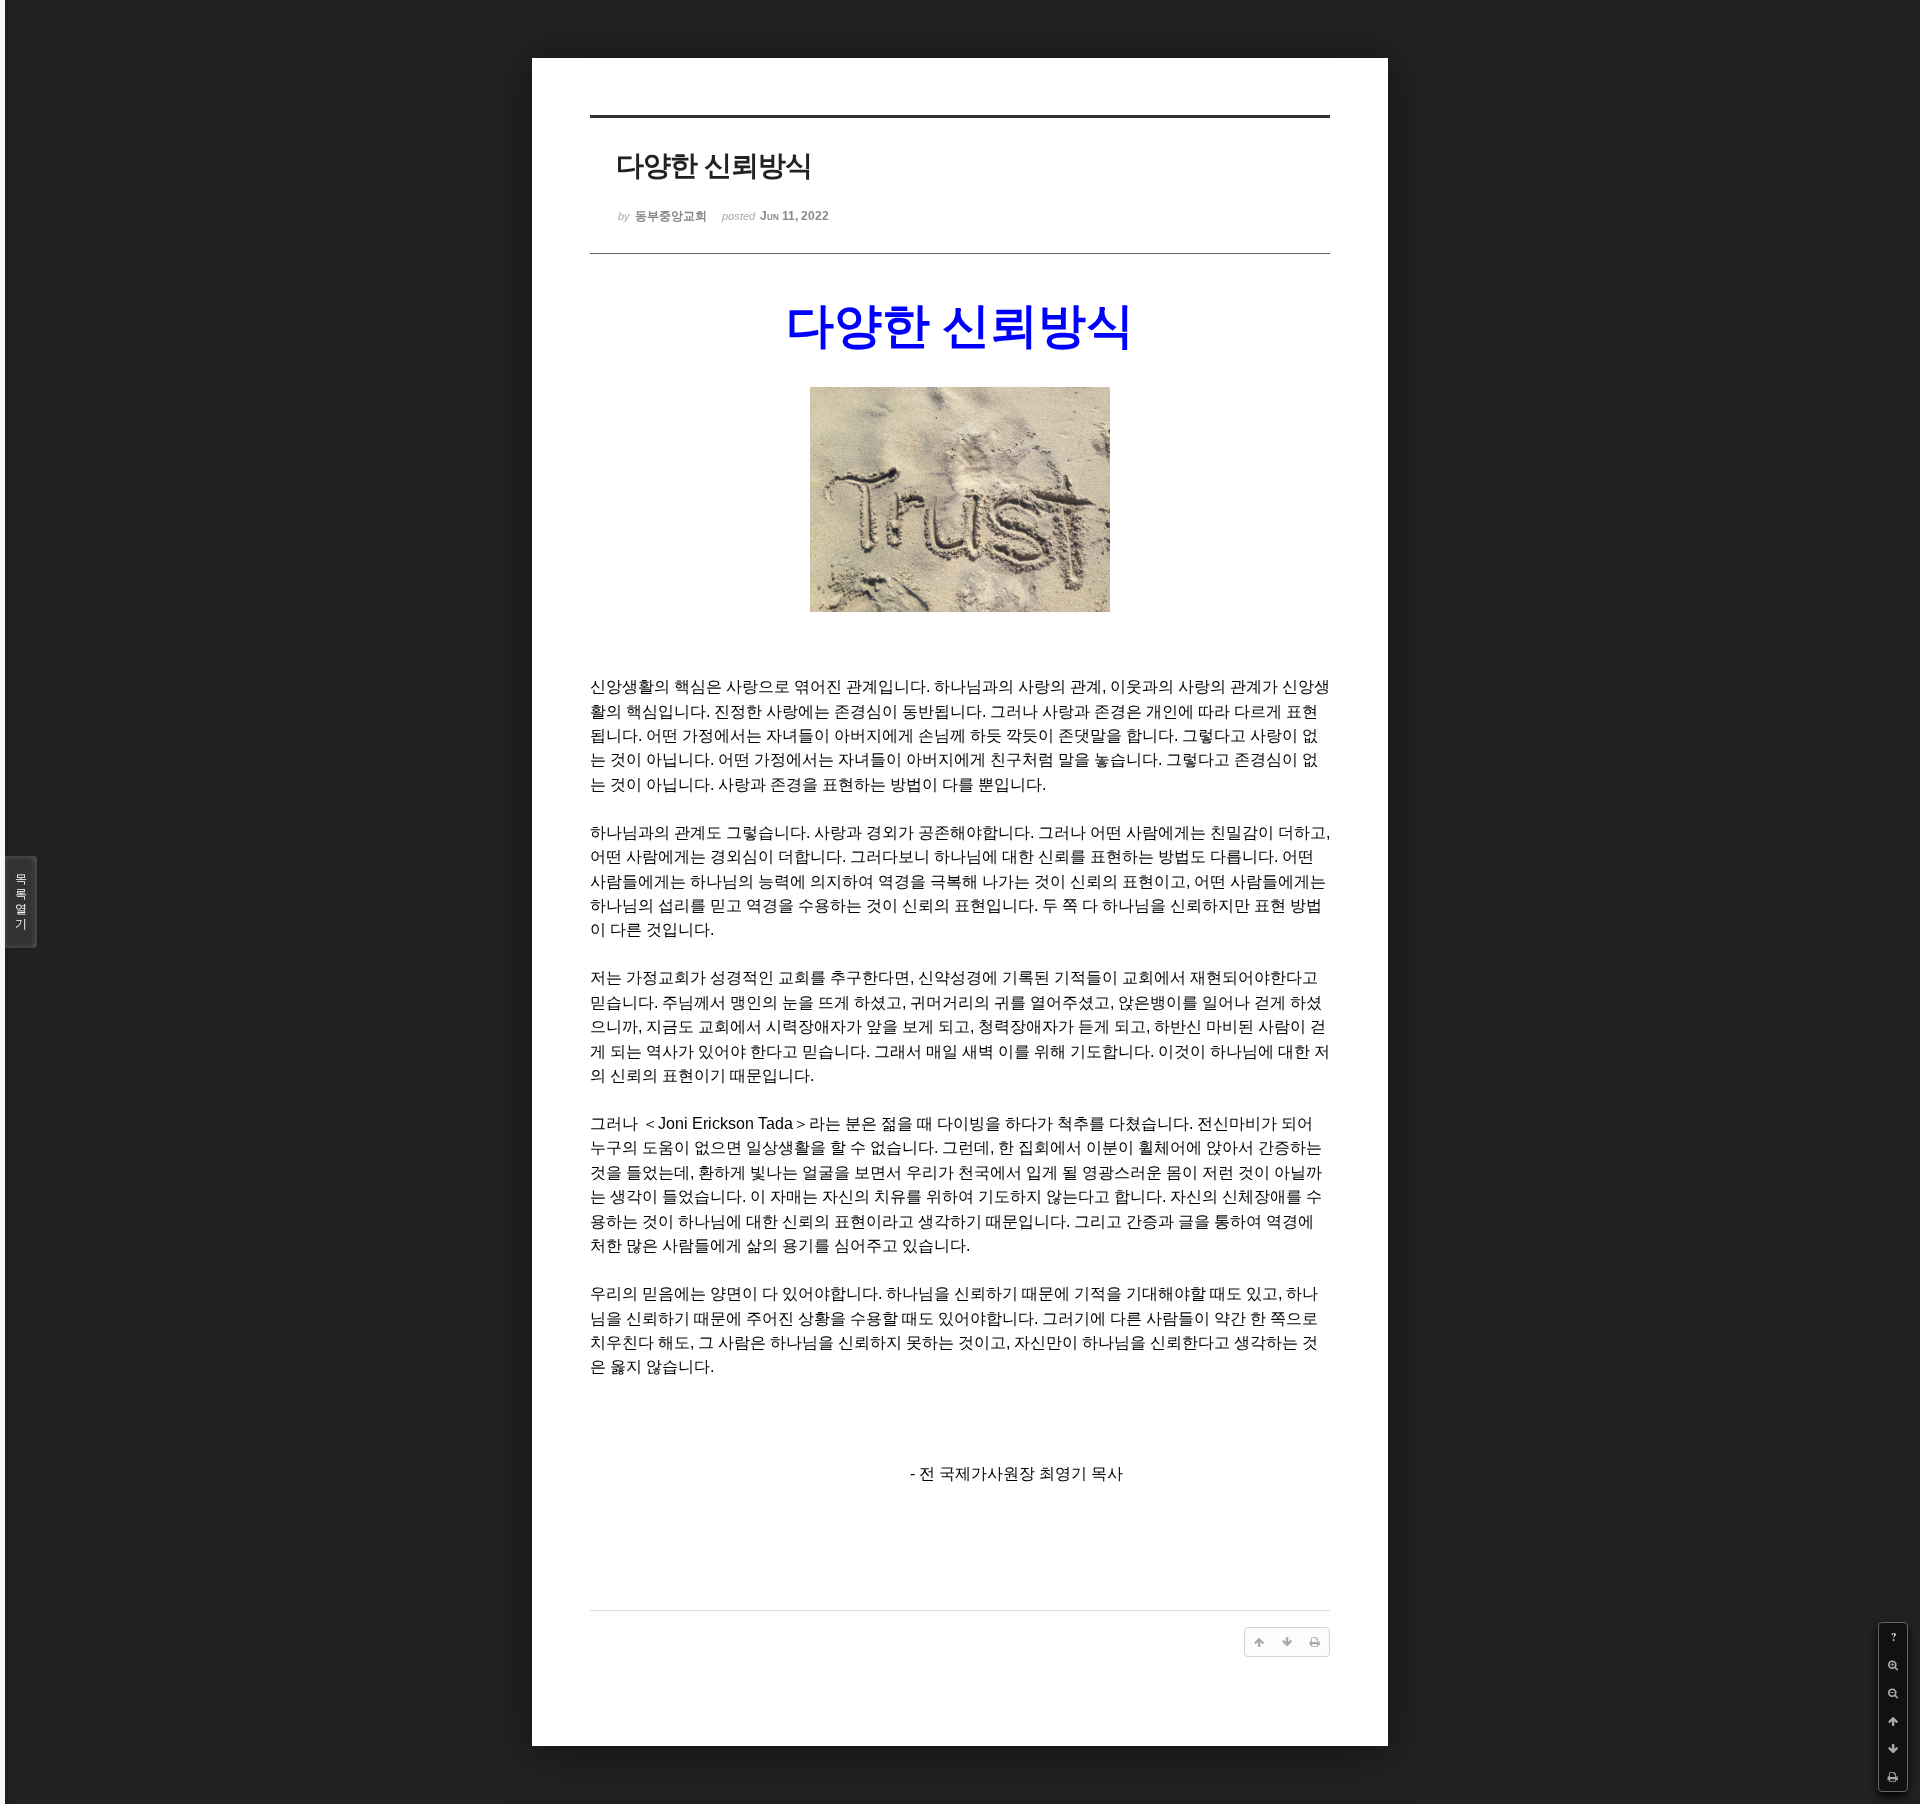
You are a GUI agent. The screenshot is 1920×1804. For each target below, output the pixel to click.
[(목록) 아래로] (1893, 1749)
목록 (21, 901)
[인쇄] (1893, 1777)
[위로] (1893, 1721)
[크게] (1893, 1665)
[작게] (1893, 1693)
